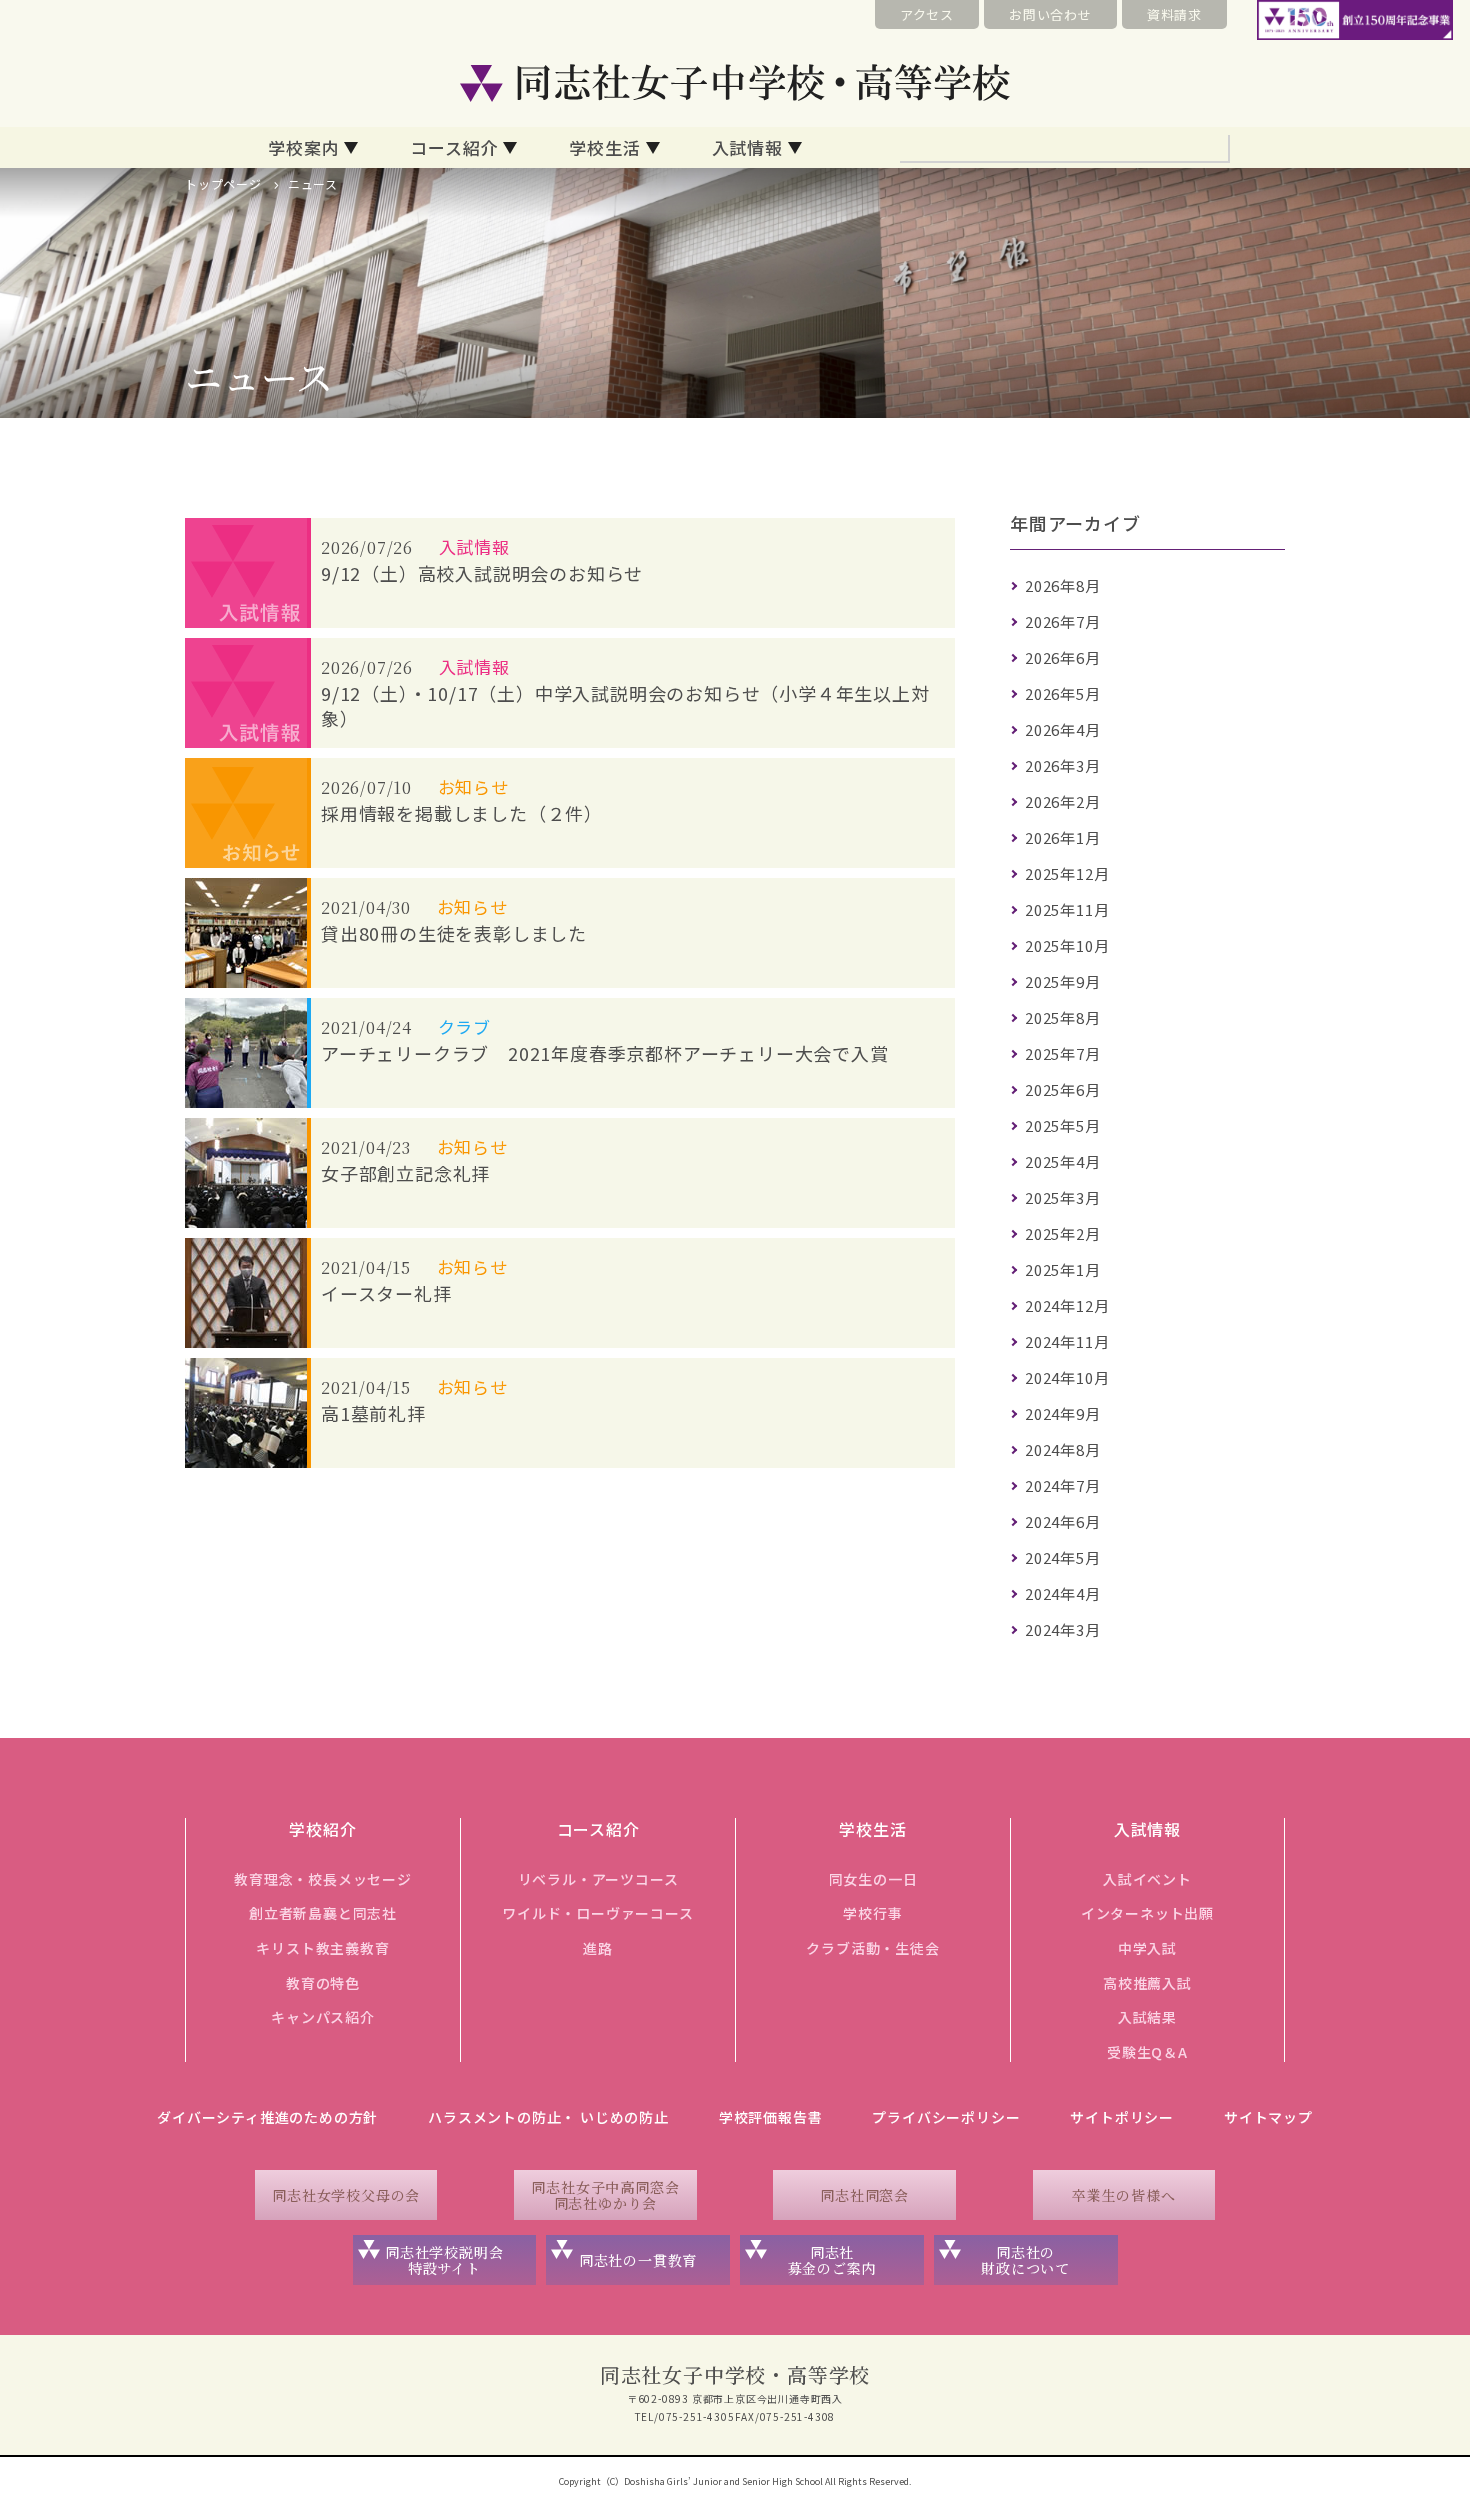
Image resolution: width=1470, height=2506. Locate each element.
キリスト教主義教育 (322, 1948)
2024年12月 (1067, 1305)
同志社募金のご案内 (832, 2260)
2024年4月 (1063, 1593)
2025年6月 (1063, 1089)
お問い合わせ (1050, 14)
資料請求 (1174, 14)
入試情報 (747, 147)
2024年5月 (1063, 1557)
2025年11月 (1067, 909)
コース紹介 (454, 147)
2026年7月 (1063, 621)
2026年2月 (1063, 801)
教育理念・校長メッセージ (323, 1879)
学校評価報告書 (771, 2117)
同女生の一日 (873, 1879)
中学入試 (1147, 1948)
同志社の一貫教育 (638, 2260)
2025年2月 (1063, 1233)
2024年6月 (1063, 1521)
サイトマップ (1268, 2117)
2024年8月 (1063, 1449)
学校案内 (303, 147)
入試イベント (1147, 1879)
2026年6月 (1063, 657)
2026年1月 (1063, 837)
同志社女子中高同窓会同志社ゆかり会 (605, 2195)
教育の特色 (323, 1983)
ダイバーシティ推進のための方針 (267, 2117)
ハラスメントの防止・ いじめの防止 (548, 2117)
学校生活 (604, 147)
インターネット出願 (1147, 1913)
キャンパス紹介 (323, 2017)
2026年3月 (1063, 765)
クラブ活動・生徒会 (872, 1948)
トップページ (223, 183)
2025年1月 (1063, 1269)
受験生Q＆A (1147, 2052)
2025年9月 (1063, 981)
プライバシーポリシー (946, 2117)
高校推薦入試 (1147, 1983)
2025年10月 (1067, 945)
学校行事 (872, 1913)
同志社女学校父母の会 (346, 2195)
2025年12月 (1067, 873)
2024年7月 (1063, 1485)
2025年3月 (1063, 1197)
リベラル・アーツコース (598, 1879)
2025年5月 (1063, 1125)
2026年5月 (1063, 693)
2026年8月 (1063, 585)
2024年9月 (1063, 1413)
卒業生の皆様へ (1124, 2195)
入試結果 (1147, 2017)
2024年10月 (1067, 1377)
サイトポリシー (1122, 2117)
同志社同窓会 (864, 2195)
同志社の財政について (1025, 2260)
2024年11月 (1067, 1341)
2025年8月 (1063, 1017)
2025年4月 (1063, 1161)
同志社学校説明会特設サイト (444, 2260)
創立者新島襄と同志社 (323, 1913)
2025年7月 (1063, 1053)
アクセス (927, 14)
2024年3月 (1063, 1629)
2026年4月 (1063, 729)
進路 (598, 1948)
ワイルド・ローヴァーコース (597, 1913)
